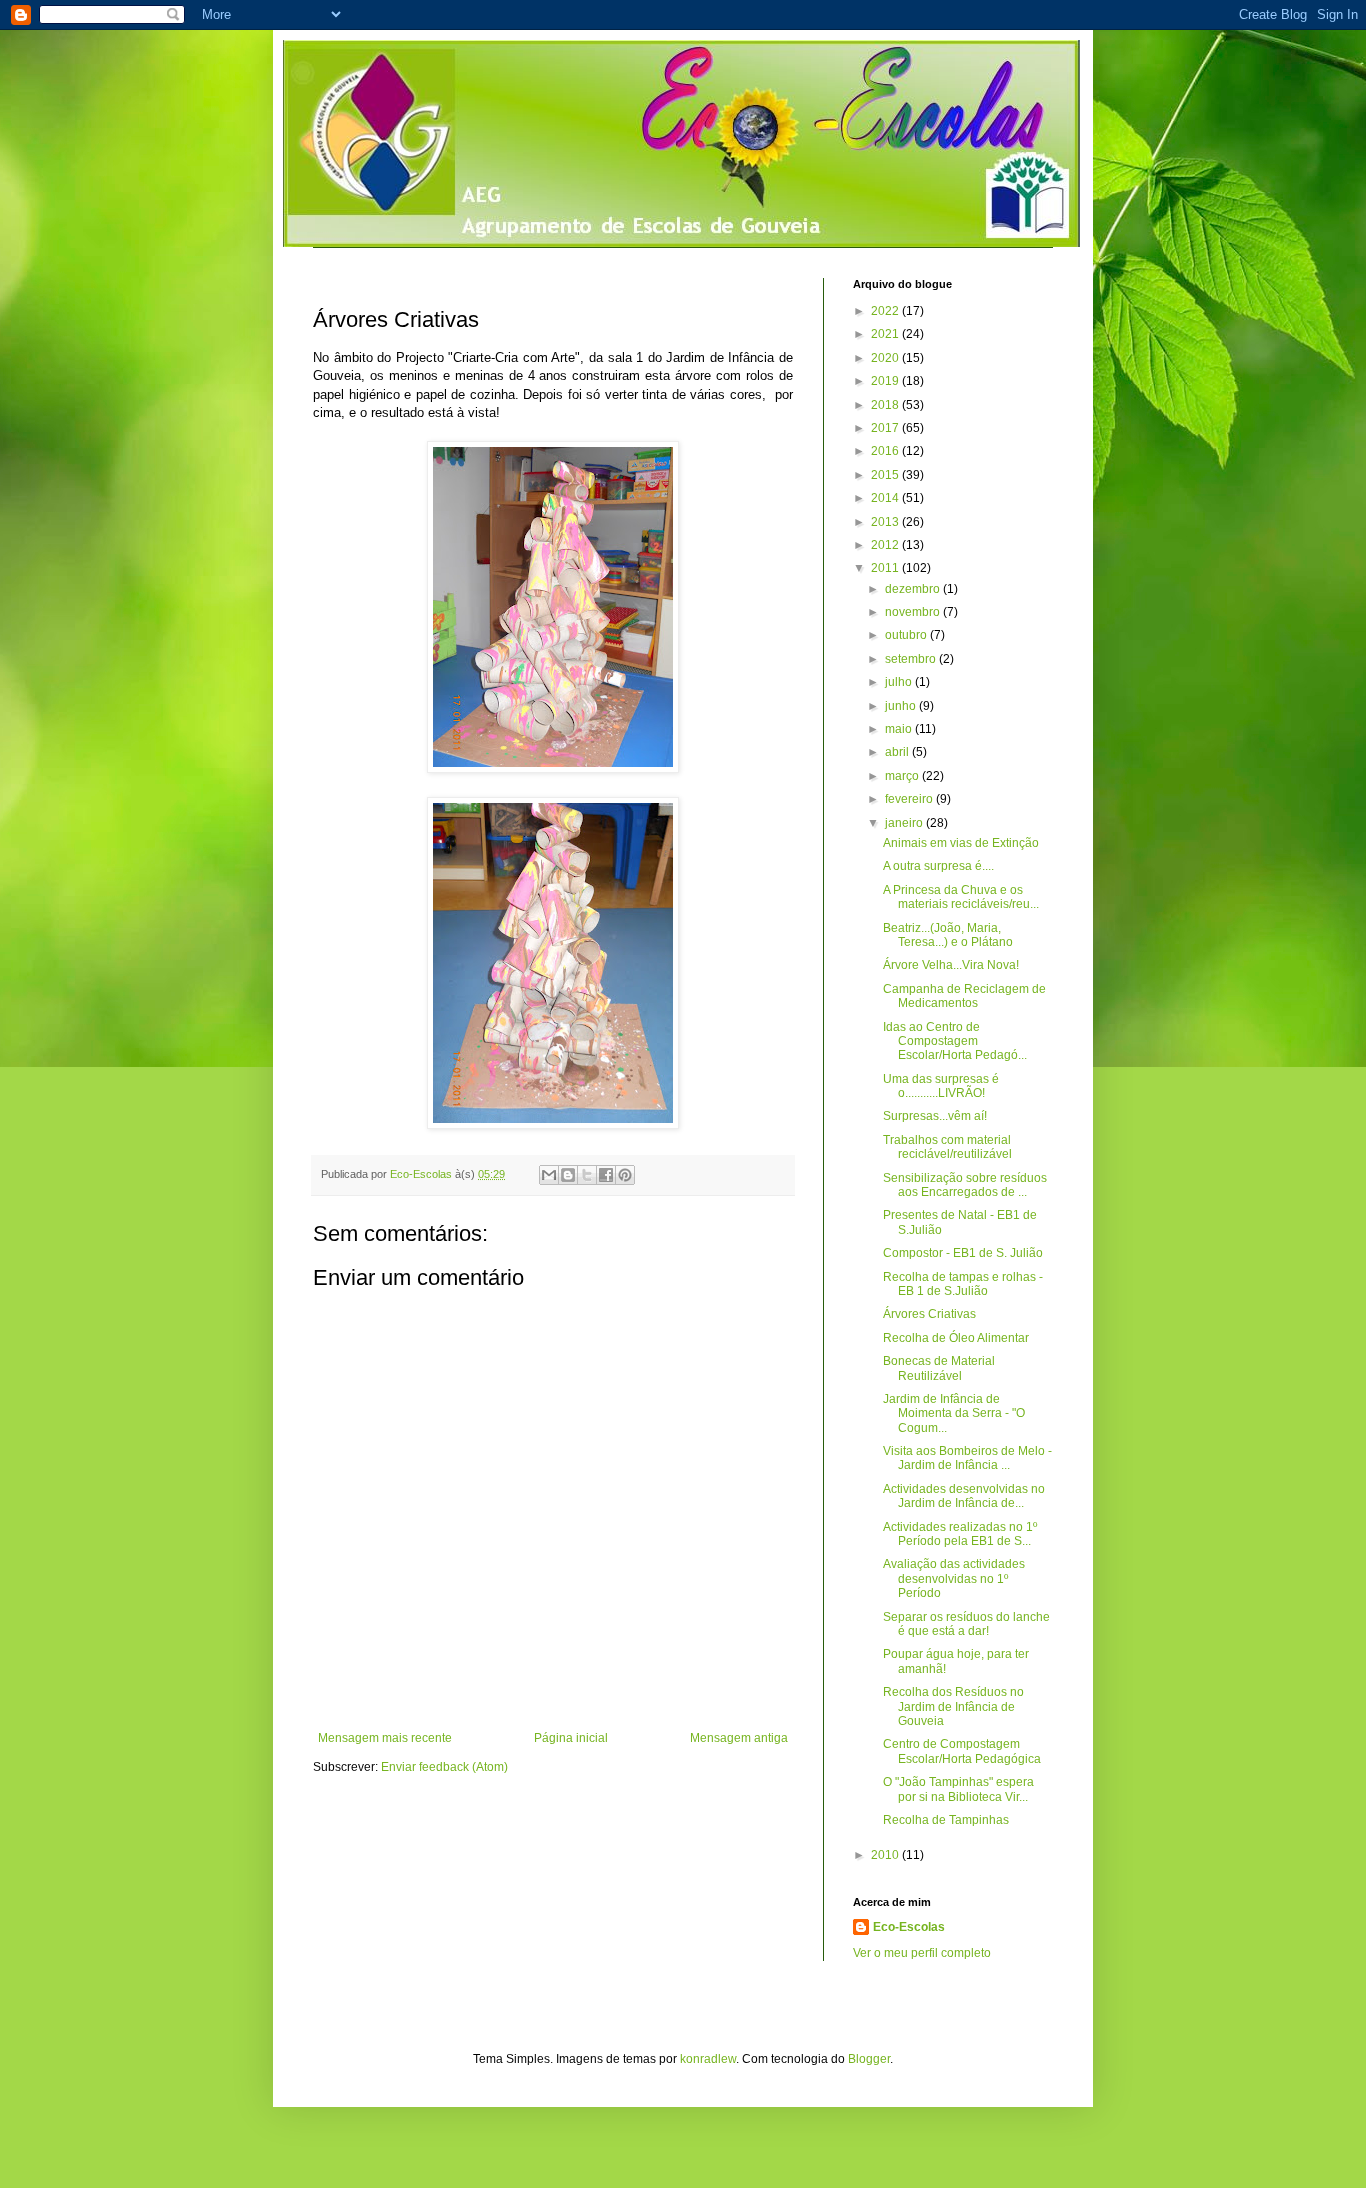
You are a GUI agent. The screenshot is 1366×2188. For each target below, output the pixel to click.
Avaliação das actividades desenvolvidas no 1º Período (954, 1578)
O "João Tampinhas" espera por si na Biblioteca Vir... (958, 1789)
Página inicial (571, 1738)
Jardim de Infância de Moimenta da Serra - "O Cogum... (954, 1413)
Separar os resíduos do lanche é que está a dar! (966, 1624)
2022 (886, 311)
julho (900, 682)
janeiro (905, 823)
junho (902, 706)
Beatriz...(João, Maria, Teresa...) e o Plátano (948, 935)
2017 (886, 428)
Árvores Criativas (929, 1314)
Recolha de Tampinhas (946, 1820)
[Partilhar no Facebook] (606, 1175)
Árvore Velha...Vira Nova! (951, 965)
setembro (912, 659)
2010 (886, 1855)
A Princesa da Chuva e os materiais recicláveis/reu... (961, 897)
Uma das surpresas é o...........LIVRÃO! (941, 1086)
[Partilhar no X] (587, 1175)
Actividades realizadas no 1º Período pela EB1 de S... (960, 1534)
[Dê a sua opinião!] (568, 1175)
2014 (886, 498)
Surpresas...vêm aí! (935, 1116)
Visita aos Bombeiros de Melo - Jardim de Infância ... (967, 1458)
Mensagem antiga (739, 1738)
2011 (886, 568)
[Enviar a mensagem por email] (549, 1175)
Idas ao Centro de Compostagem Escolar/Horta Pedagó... (955, 1041)
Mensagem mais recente (385, 1738)
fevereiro (910, 799)
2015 (886, 475)
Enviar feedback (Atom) (444, 1767)
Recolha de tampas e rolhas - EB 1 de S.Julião (963, 1284)
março (903, 776)
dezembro (914, 589)
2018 (886, 405)
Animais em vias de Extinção (961, 843)
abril (898, 752)
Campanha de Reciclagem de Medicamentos (964, 996)
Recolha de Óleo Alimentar (956, 1338)
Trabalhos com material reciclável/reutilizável (947, 1147)
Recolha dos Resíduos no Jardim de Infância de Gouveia (953, 1706)
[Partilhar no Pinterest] (625, 1175)
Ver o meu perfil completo (922, 1953)
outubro (907, 635)
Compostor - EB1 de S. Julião (963, 1253)
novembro (914, 612)
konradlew (708, 2059)
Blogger (869, 2059)
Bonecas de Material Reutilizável (939, 1368)
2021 (886, 334)
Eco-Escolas (909, 1927)
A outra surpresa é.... (938, 866)
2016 (886, 451)
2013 (886, 522)
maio (900, 729)
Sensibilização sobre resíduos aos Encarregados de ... (965, 1185)
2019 (886, 381)
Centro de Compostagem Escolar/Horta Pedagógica (962, 1751)
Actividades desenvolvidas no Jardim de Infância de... (964, 1496)
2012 (886, 545)
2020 (886, 358)
